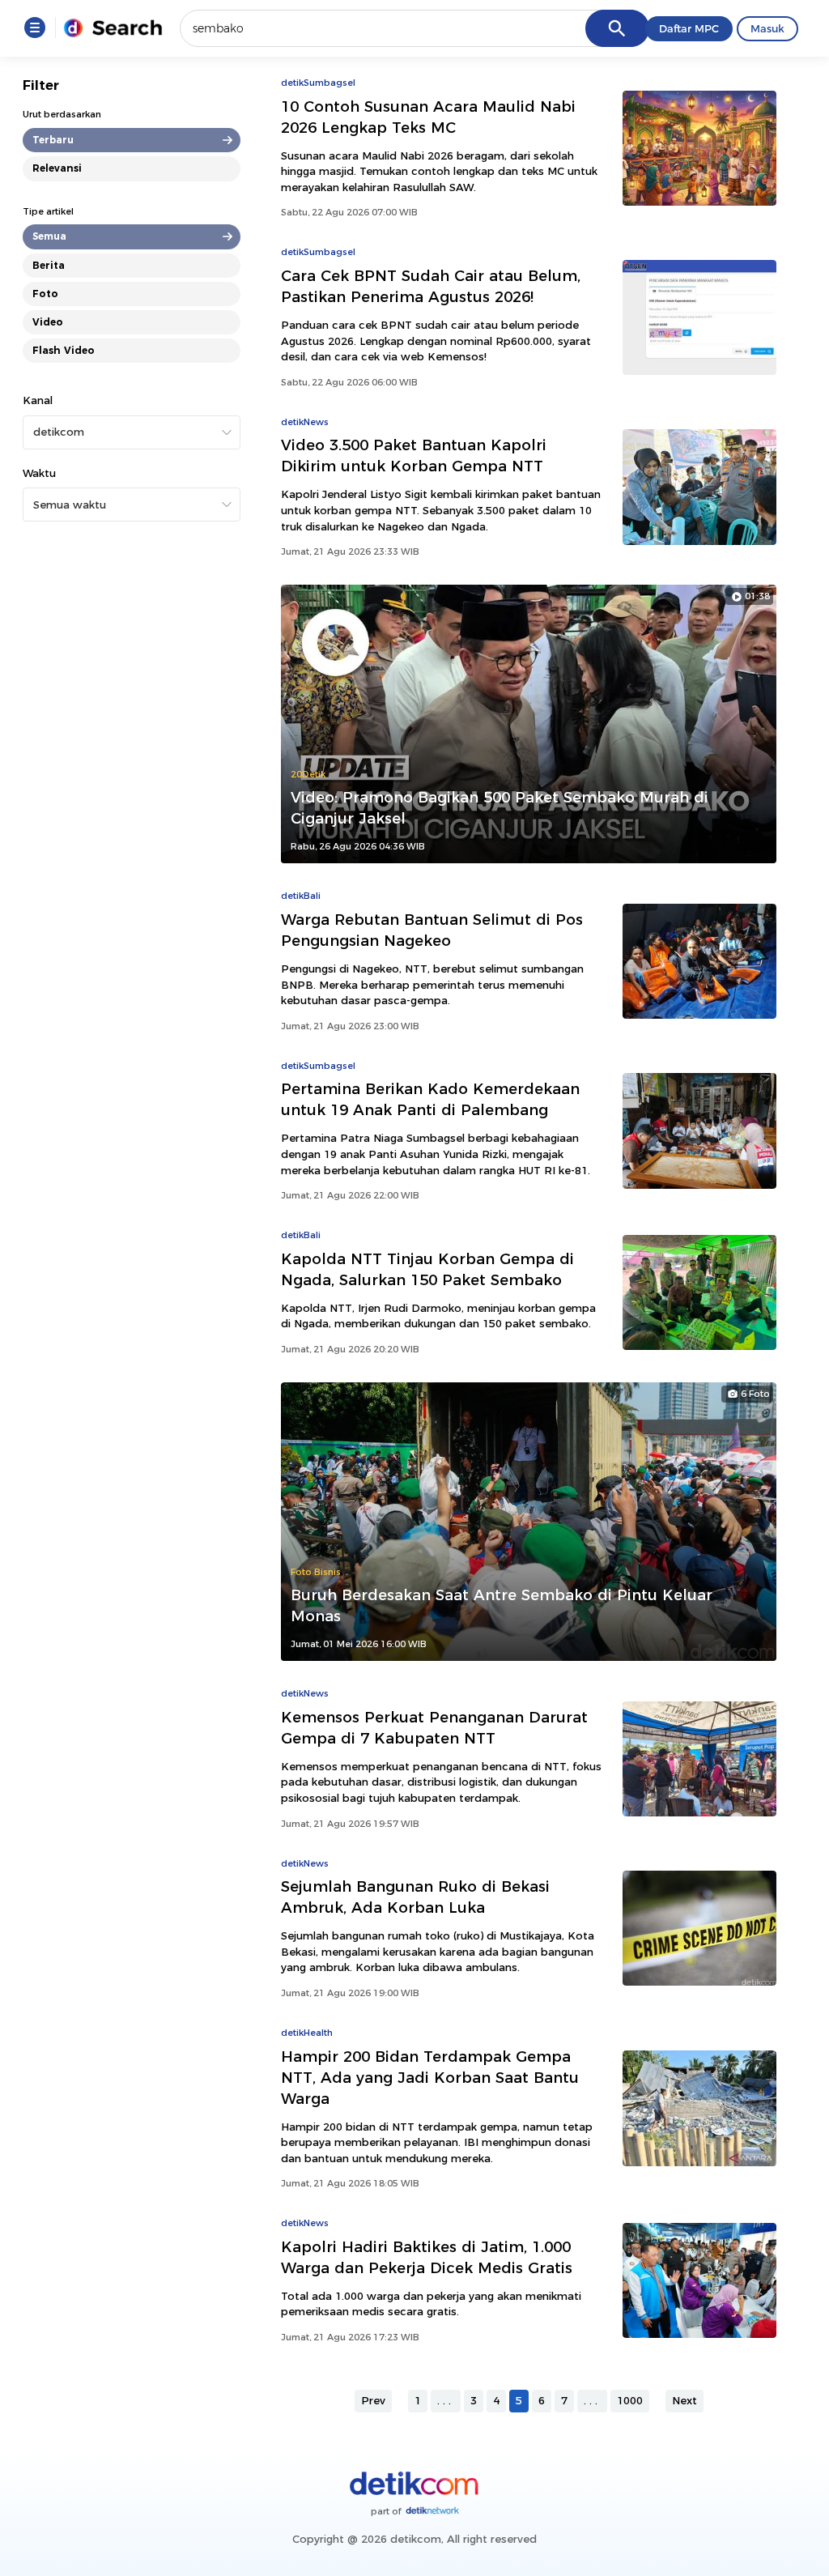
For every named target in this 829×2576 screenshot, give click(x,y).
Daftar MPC (689, 28)
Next (684, 2400)
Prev (373, 2400)
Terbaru (53, 140)
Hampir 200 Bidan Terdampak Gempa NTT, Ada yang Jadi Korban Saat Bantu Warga (430, 2078)
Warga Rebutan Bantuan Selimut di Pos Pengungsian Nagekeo (432, 930)
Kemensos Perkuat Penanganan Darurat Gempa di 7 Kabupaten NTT (434, 1728)
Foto (45, 294)
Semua (49, 236)
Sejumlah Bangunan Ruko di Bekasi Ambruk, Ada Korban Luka (415, 1897)
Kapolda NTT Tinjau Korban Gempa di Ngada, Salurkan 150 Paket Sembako (427, 1269)
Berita (49, 265)
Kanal (38, 400)
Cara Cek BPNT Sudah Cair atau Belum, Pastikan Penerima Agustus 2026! (431, 286)
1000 (630, 2400)
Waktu (39, 473)
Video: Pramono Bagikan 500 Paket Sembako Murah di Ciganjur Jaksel (500, 808)
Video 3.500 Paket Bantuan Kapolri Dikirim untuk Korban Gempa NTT (414, 456)
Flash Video (64, 350)
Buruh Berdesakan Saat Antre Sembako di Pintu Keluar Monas (502, 1605)
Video (48, 322)
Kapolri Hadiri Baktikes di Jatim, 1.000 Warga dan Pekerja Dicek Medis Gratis (427, 2257)
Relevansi (57, 168)
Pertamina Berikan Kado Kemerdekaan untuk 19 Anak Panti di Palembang (430, 1099)
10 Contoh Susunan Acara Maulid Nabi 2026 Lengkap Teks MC (428, 117)
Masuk (767, 28)
